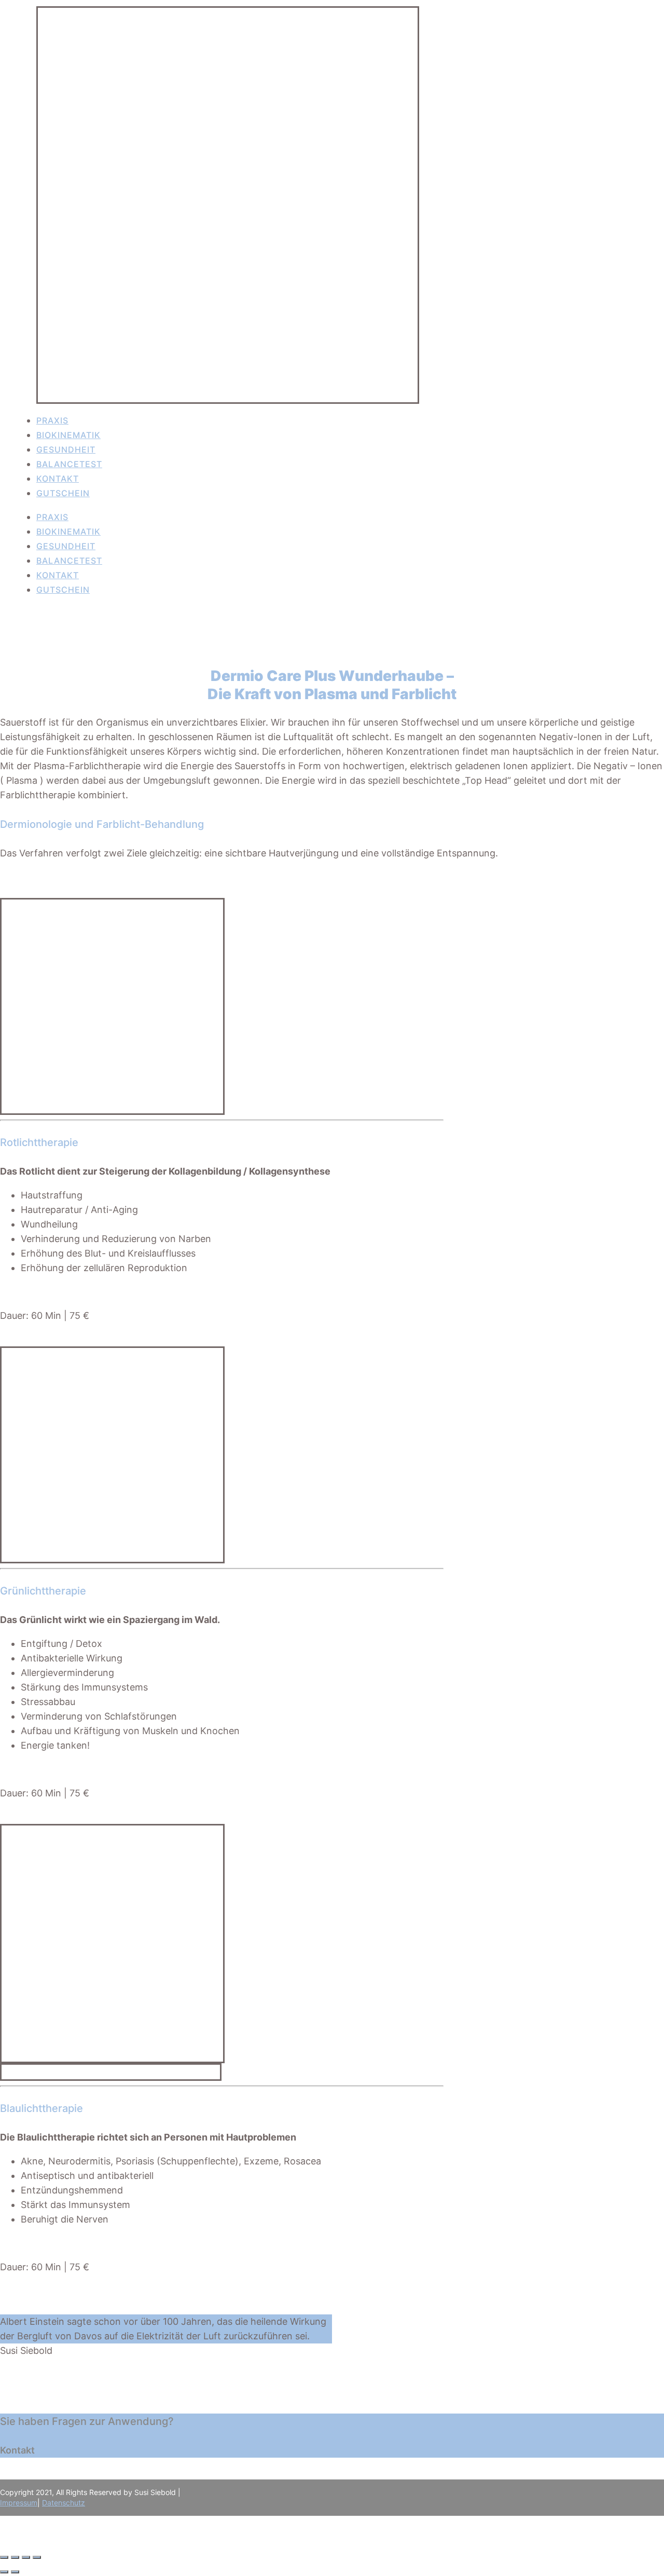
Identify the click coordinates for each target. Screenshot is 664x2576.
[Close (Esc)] (4, 2557)
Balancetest (69, 464)
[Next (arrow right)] (15, 2572)
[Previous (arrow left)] (4, 2572)
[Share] (15, 2557)
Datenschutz (64, 2503)
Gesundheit (66, 449)
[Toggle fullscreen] (26, 2557)
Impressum (19, 2503)
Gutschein (63, 493)
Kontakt (58, 479)
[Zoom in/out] (37, 2557)
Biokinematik (68, 435)
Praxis (52, 420)
